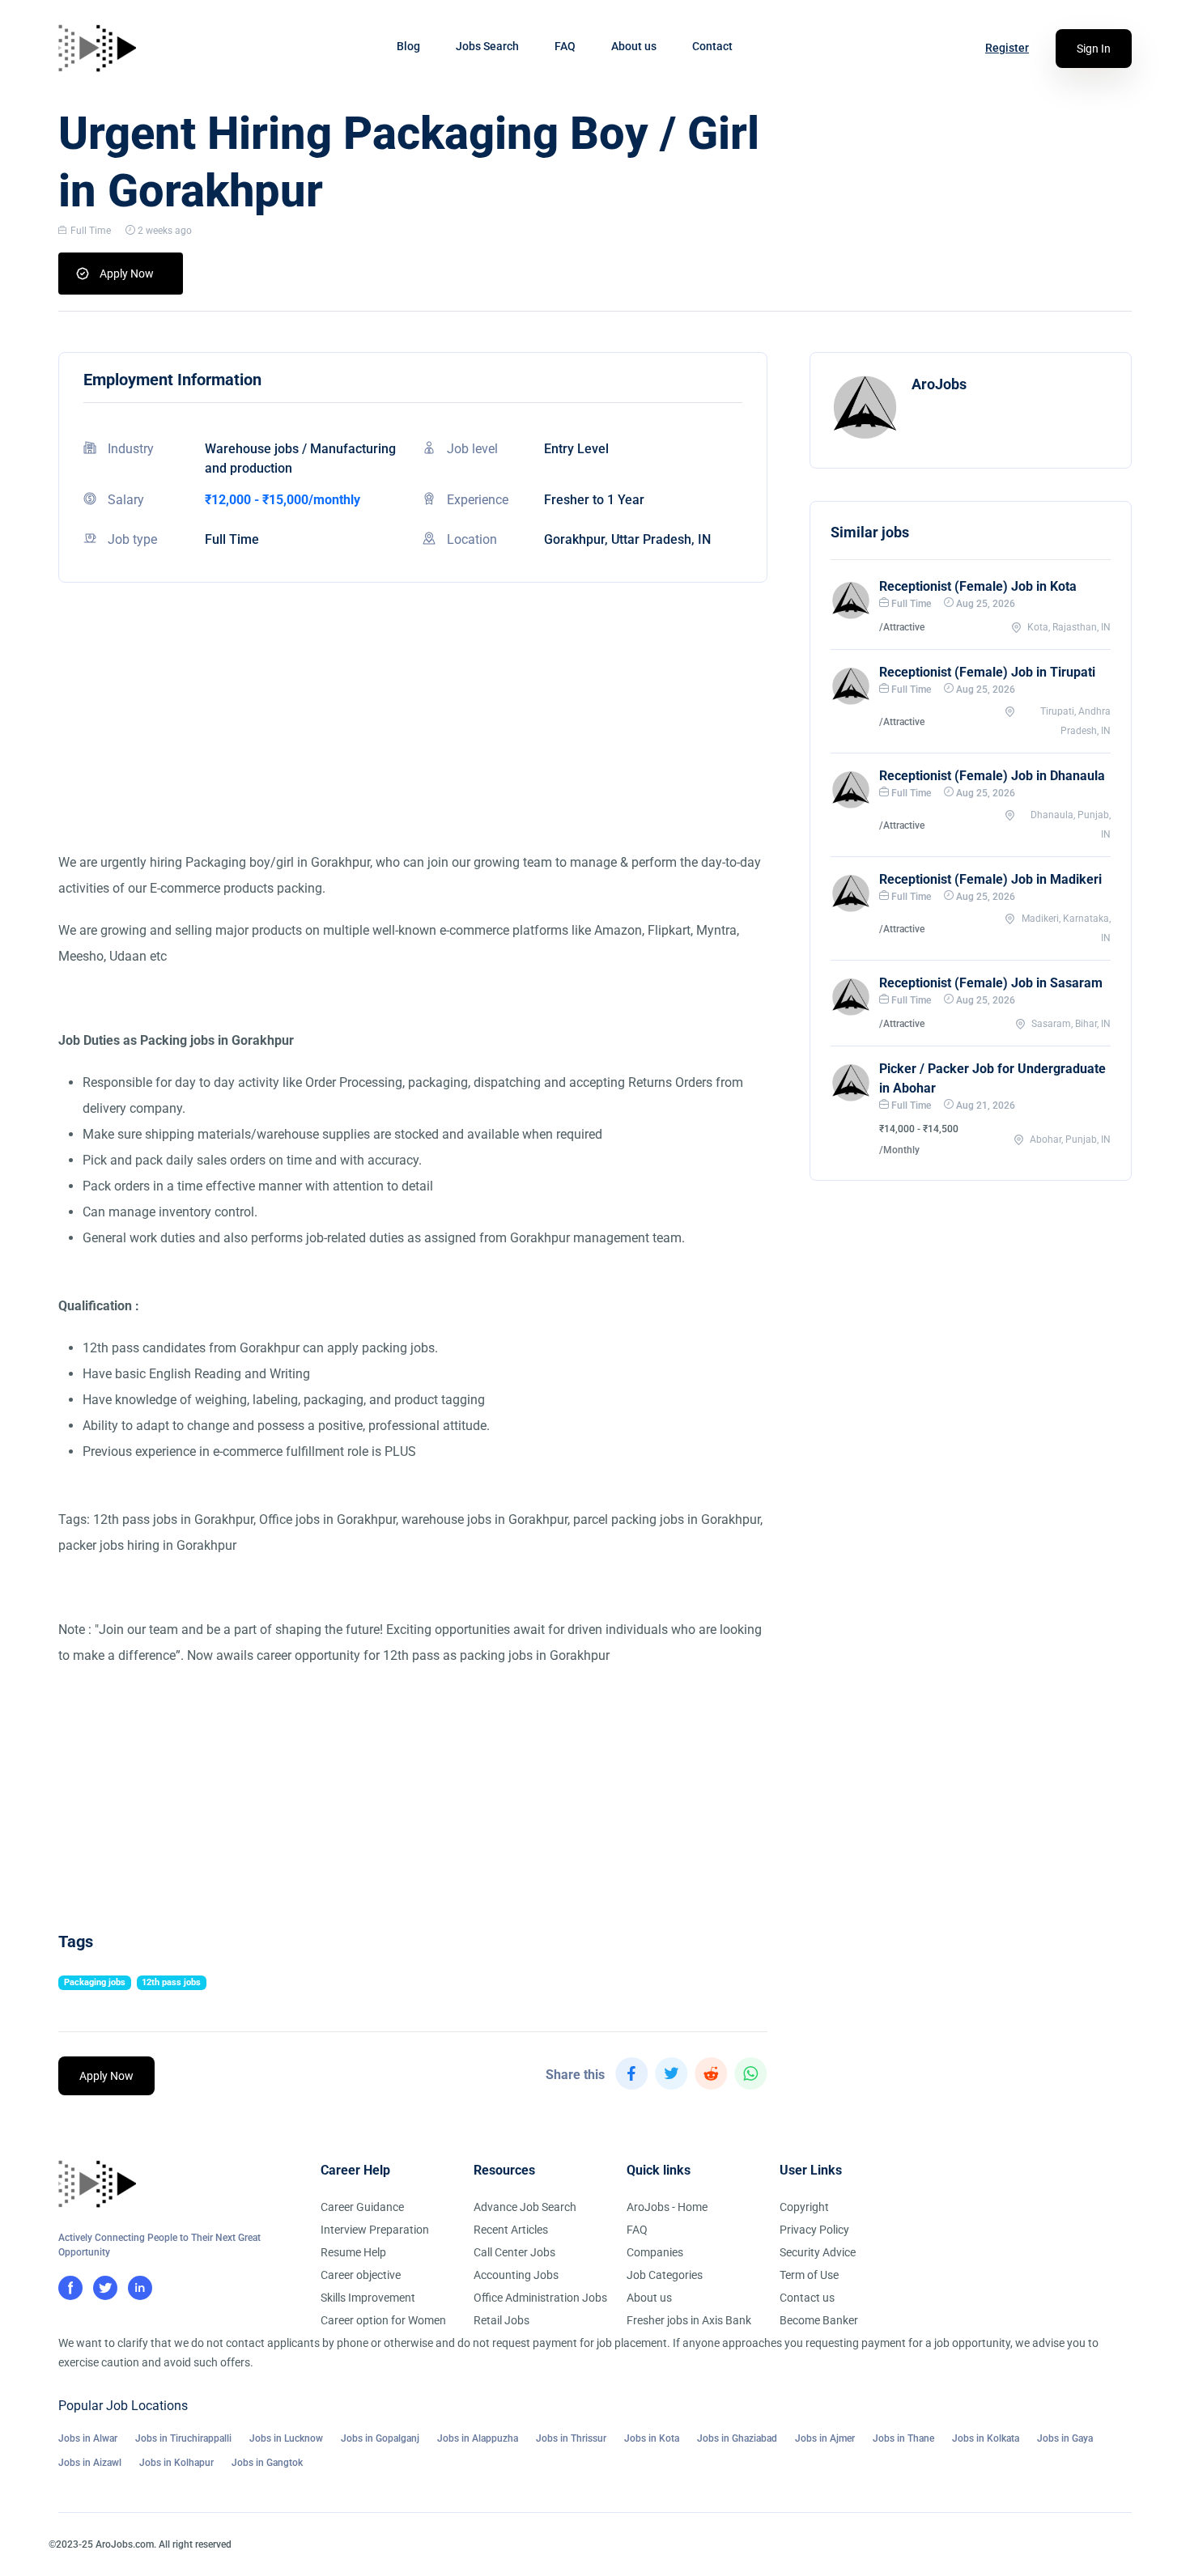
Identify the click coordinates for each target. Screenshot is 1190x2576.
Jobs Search (487, 46)
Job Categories (665, 2275)
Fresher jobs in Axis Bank (689, 2320)
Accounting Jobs (516, 2275)
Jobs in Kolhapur (176, 2463)
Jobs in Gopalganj (380, 2438)
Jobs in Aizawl (90, 2463)
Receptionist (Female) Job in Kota (978, 586)
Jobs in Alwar (88, 2438)
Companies (655, 2252)
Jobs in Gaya (1065, 2438)
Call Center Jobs (514, 2252)
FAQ (565, 46)
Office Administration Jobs (540, 2298)
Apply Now (127, 274)
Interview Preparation (375, 2230)
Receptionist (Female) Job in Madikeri (990, 879)
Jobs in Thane (903, 2438)
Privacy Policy (814, 2230)
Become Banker (819, 2320)
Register (1007, 48)
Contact (712, 46)
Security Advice (818, 2252)
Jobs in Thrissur (571, 2438)
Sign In (1094, 49)
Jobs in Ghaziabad (737, 2438)
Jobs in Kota (652, 2438)
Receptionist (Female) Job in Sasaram (991, 983)
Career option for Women (383, 2320)
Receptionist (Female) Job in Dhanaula (992, 776)
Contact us (807, 2298)
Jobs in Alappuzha (478, 2438)
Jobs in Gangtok (267, 2463)
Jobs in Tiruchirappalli (183, 2438)
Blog (408, 46)
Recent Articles (511, 2230)
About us (634, 46)
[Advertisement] (413, 736)
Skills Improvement (368, 2298)
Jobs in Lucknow (286, 2438)
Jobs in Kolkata (986, 2438)
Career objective (361, 2275)
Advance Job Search (525, 2207)
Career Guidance (362, 2207)
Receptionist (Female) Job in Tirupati (987, 672)
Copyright (804, 2207)
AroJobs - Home (667, 2207)
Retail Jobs (501, 2320)
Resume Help (353, 2252)
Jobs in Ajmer (825, 2438)
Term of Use (809, 2275)
